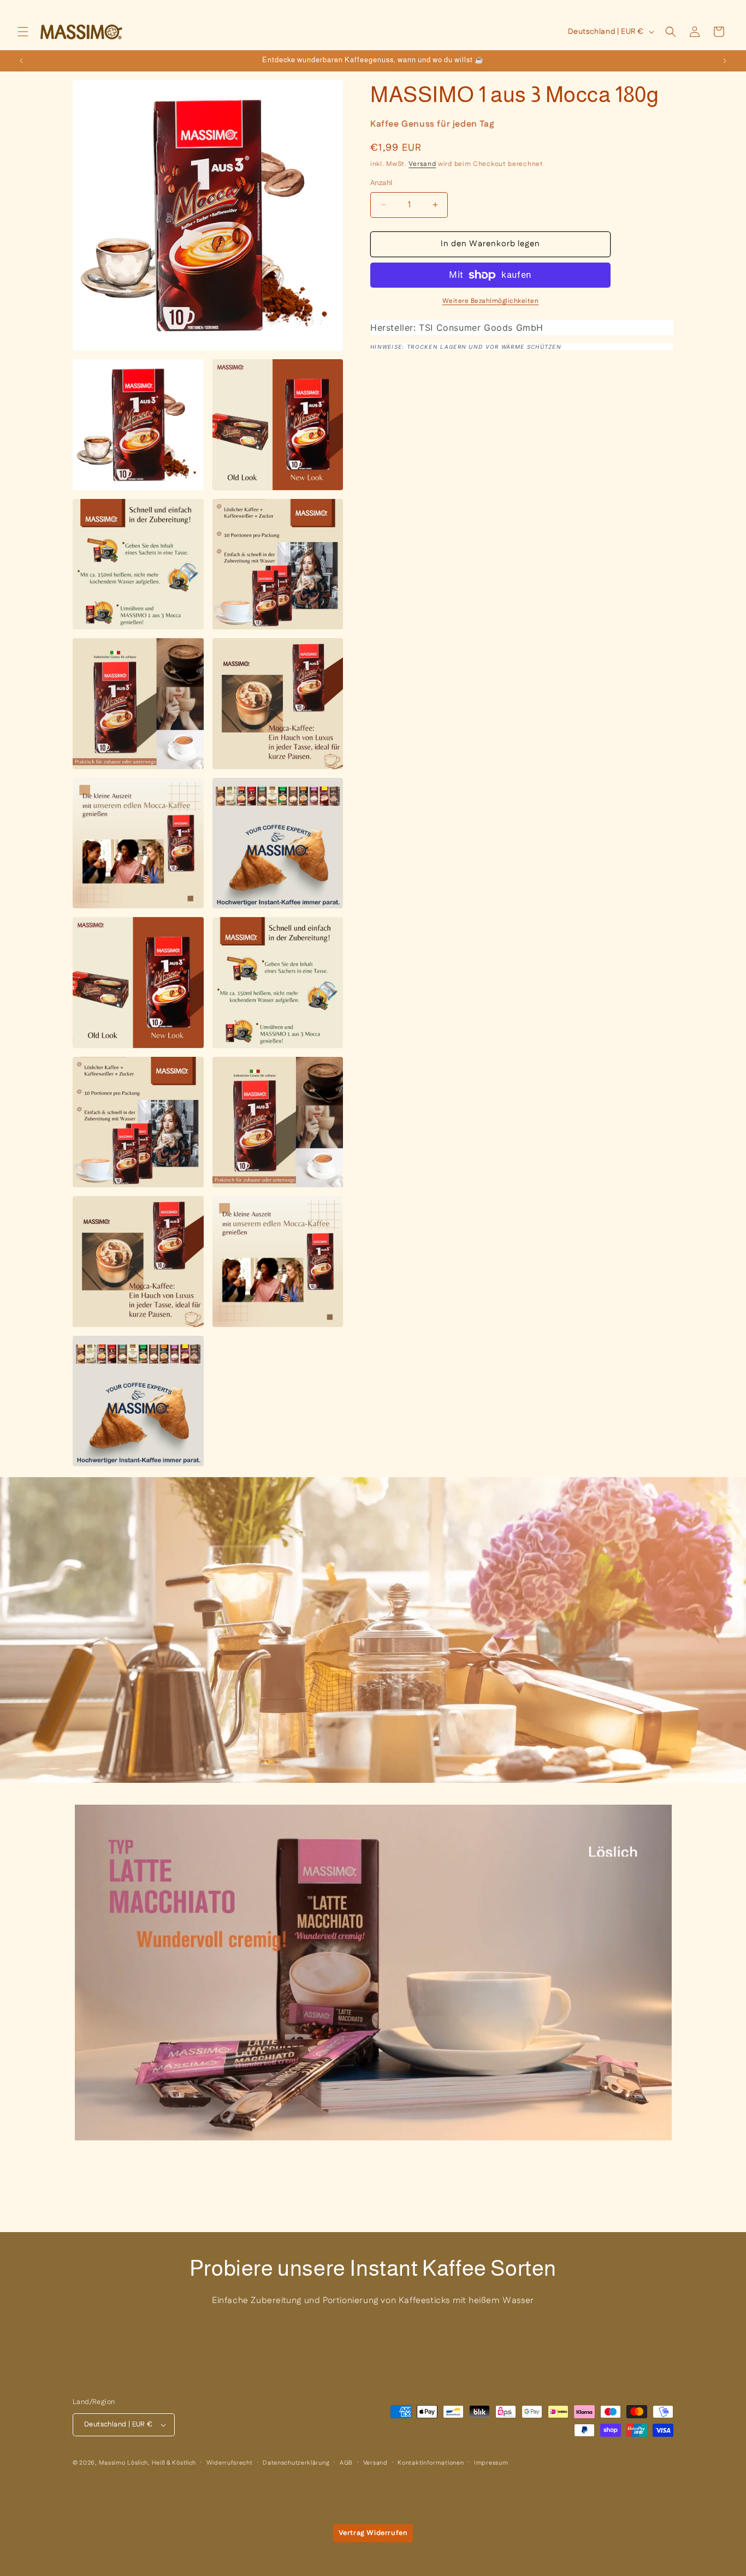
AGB (346, 2463)
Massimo (112, 2463)
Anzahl (381, 183)
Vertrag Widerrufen (373, 2533)
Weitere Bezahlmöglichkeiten (491, 301)
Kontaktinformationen (431, 2463)
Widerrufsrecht (230, 2463)
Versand (422, 164)
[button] (23, 32)
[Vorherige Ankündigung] (21, 61)
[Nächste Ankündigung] (725, 61)
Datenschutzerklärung (296, 2463)
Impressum (491, 2463)
